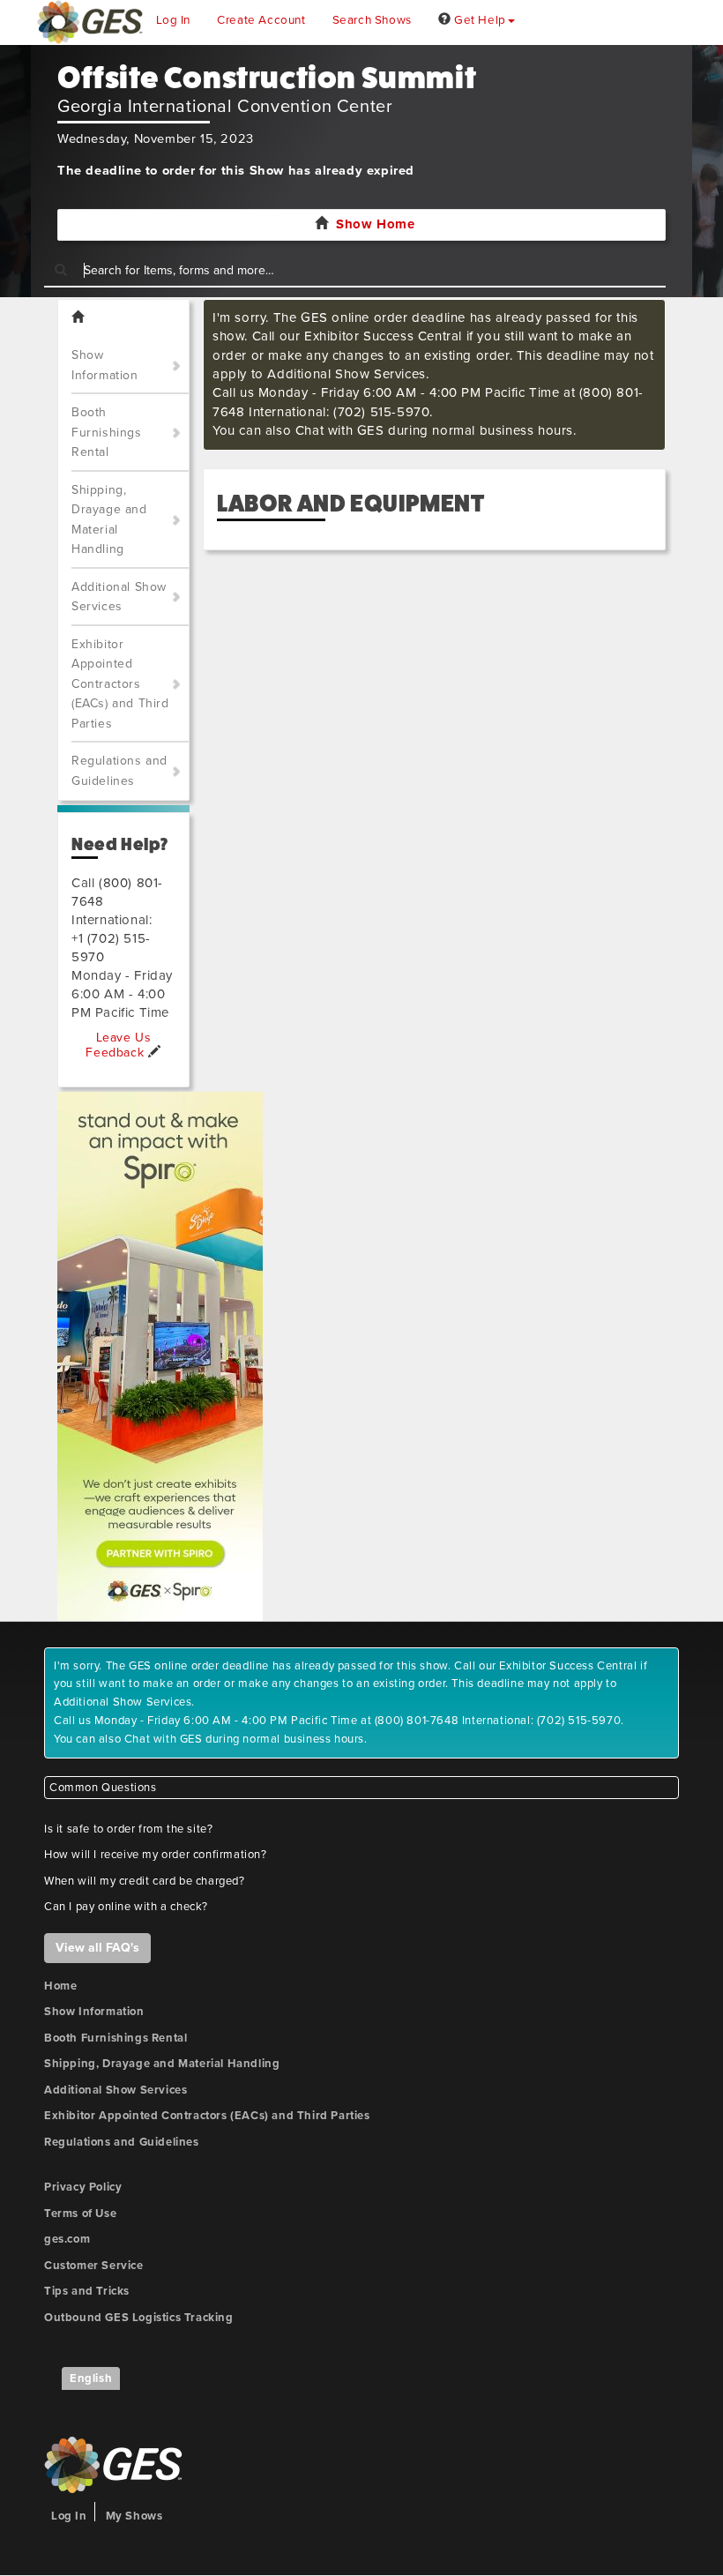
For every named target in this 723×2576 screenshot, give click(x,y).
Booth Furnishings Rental (107, 432)
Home (60, 1986)
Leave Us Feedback (118, 1045)
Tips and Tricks (87, 2291)
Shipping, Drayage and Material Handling (109, 520)
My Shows (134, 2516)
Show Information (105, 365)
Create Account (261, 20)
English (91, 2378)
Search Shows (372, 20)
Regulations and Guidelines (119, 771)
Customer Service (94, 2266)
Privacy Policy (83, 2187)
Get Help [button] (478, 20)
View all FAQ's (97, 1948)
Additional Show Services (119, 597)
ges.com (67, 2239)
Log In (174, 20)
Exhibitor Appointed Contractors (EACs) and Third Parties (120, 684)
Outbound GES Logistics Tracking (139, 2318)
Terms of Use (80, 2214)
